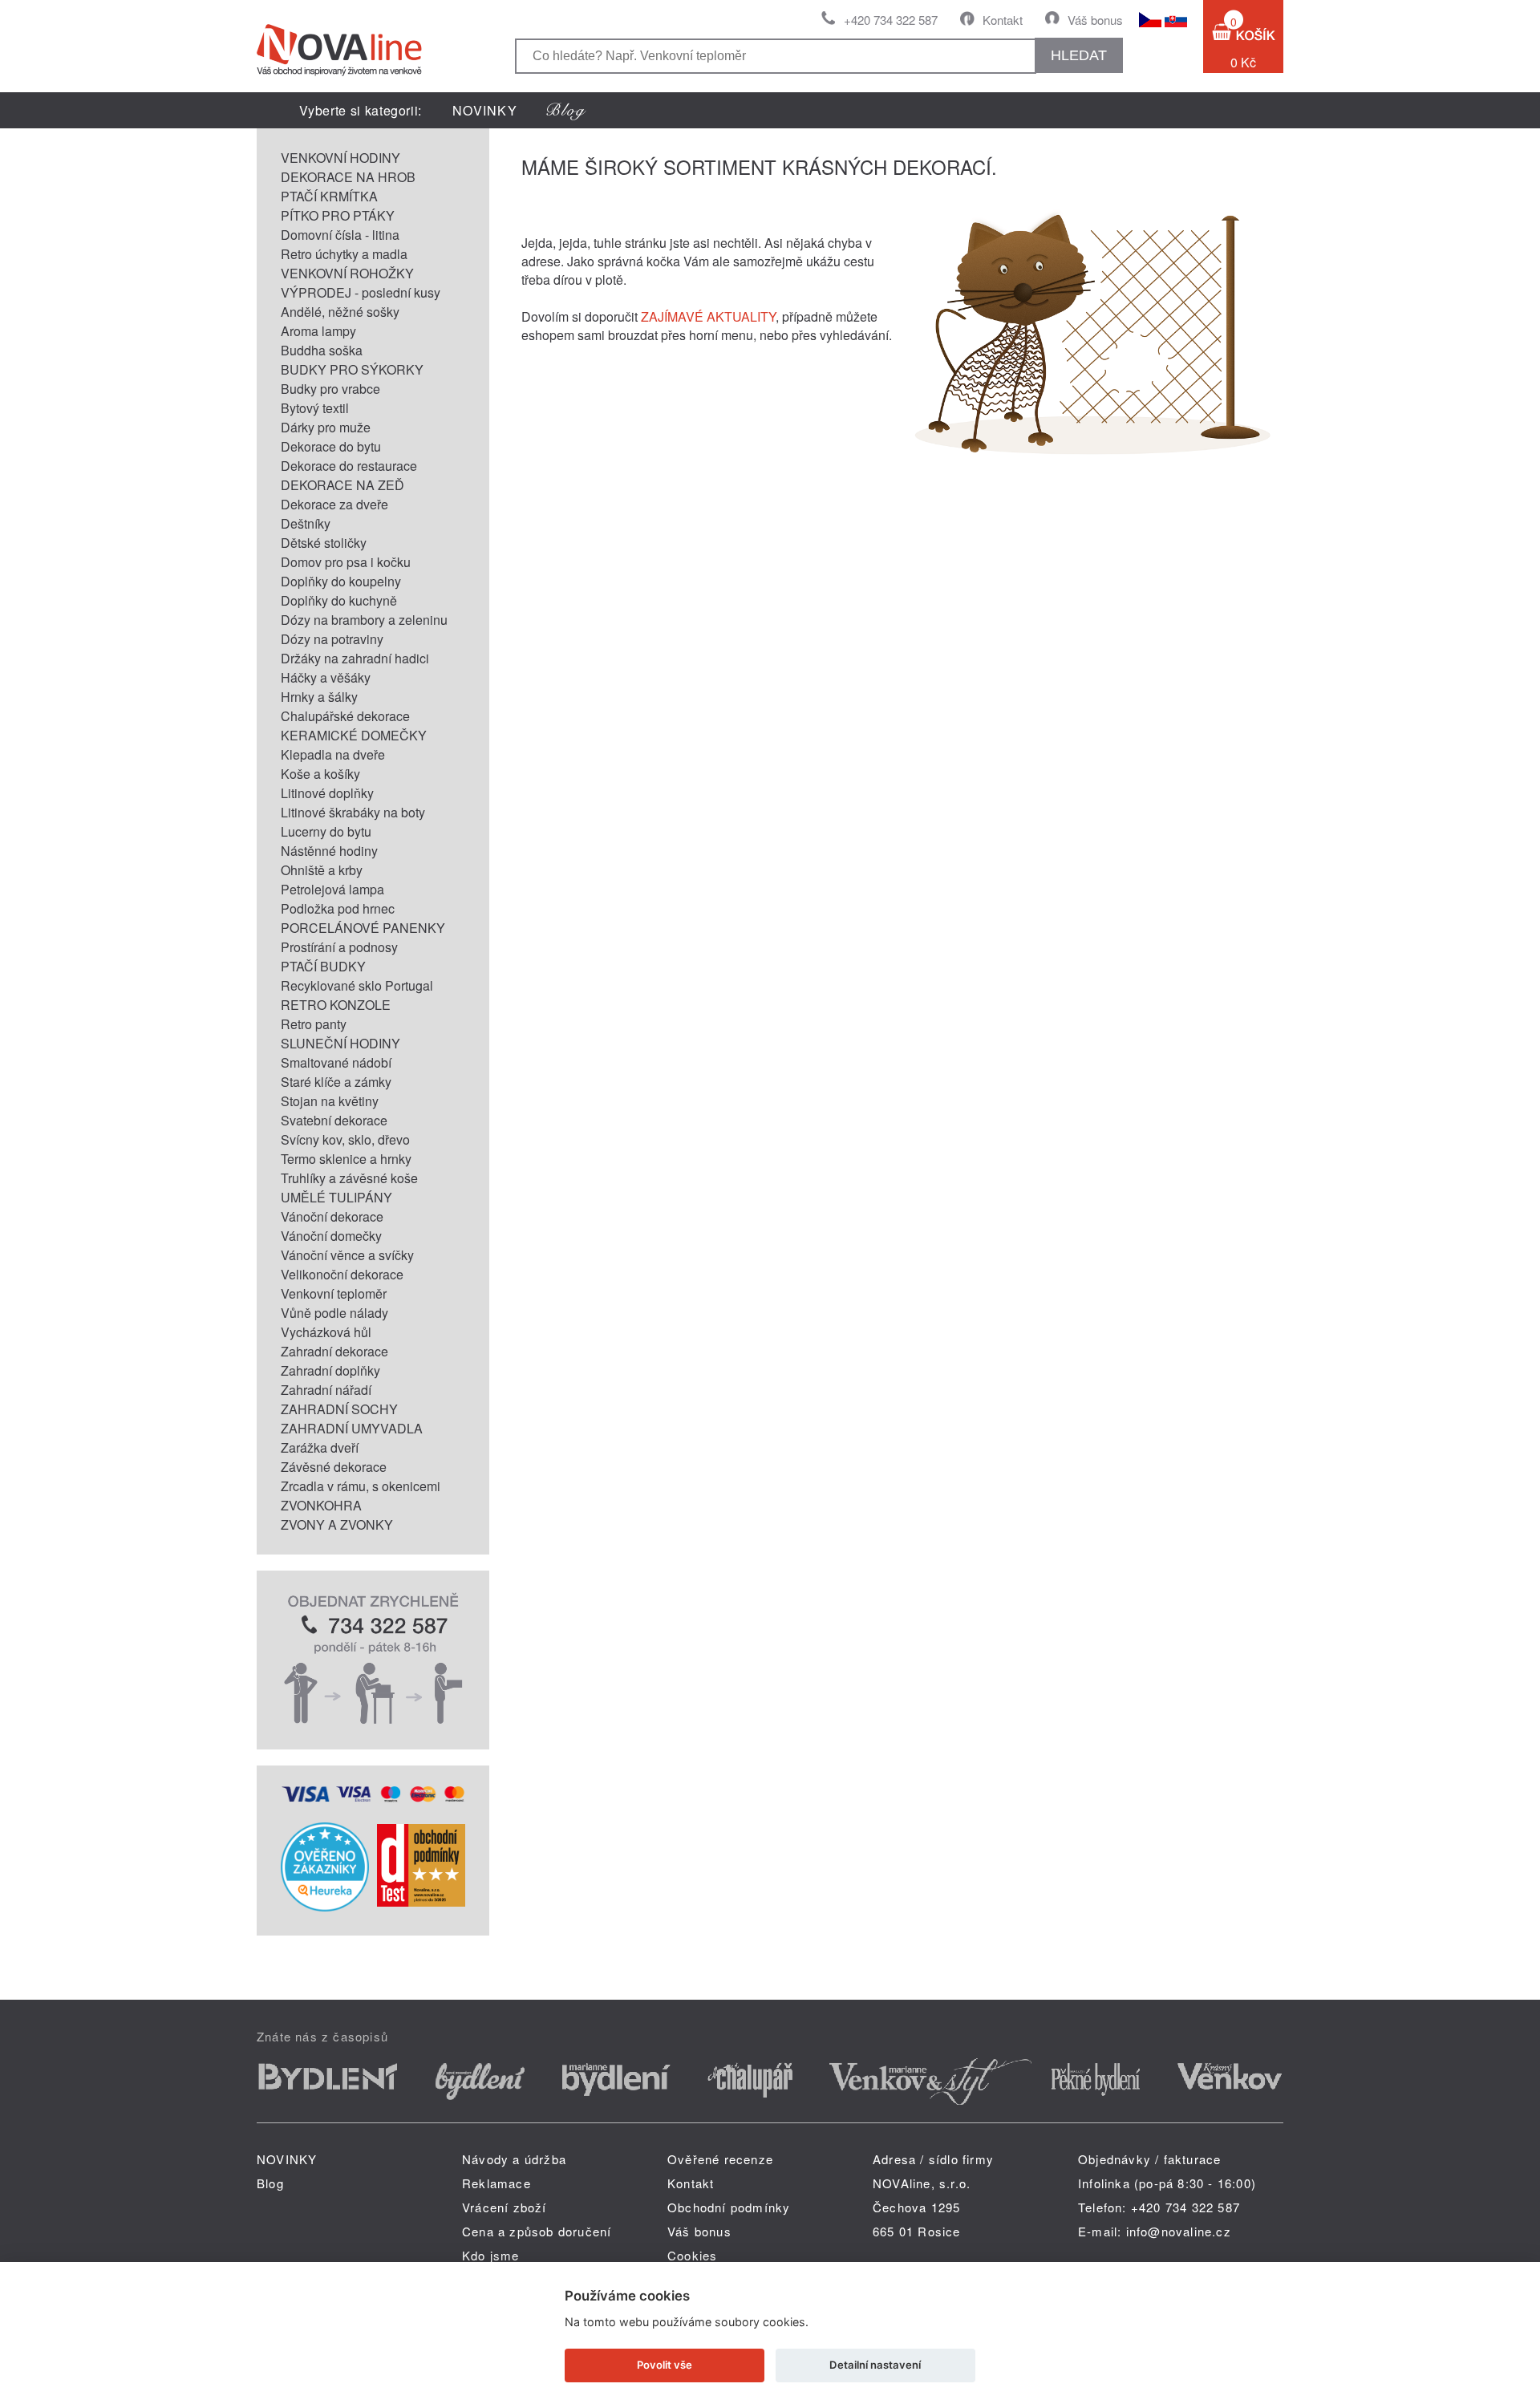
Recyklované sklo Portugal (357, 985)
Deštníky (306, 523)
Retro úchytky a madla (344, 254)
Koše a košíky (320, 774)
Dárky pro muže (326, 427)
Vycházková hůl (326, 1332)
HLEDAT (1079, 55)
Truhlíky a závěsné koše (349, 1178)
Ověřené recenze (720, 2159)
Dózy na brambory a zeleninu (364, 620)
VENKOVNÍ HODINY (340, 158)
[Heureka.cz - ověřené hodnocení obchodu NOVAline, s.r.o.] (325, 1906)
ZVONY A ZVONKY (337, 1524)
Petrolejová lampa (332, 889)
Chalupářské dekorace (345, 716)
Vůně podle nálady (334, 1313)
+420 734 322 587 (891, 20)
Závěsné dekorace (334, 1467)
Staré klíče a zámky (336, 1082)
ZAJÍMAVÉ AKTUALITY (708, 316)
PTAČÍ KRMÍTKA (329, 196)
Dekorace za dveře (334, 504)
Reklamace (496, 2183)
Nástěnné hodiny (329, 851)
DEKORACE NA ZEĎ (342, 485)
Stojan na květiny (330, 1101)
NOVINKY (485, 110)
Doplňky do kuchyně (339, 600)
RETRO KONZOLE (336, 1005)
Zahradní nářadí (326, 1390)
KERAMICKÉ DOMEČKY (354, 735)
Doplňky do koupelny (341, 581)
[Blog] (566, 110)
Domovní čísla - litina (340, 235)
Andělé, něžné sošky (340, 312)
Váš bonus (1095, 20)
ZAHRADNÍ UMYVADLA (352, 1428)
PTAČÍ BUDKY (323, 966)
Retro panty (314, 1024)
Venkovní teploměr (334, 1293)
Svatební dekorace (334, 1120)
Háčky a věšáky (326, 677)
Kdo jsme (491, 2255)
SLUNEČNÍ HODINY (340, 1043)
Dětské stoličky (324, 543)
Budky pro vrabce (330, 389)
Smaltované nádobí (336, 1062)
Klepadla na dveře (333, 754)
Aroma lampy (318, 331)
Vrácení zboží (505, 2207)
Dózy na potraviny (332, 639)
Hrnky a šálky (319, 697)
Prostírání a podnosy (339, 947)
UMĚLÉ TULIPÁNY (336, 1197)
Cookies (692, 2255)
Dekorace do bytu (331, 446)
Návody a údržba (514, 2159)
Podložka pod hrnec (338, 908)
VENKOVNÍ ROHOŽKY (347, 273)
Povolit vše (665, 2365)
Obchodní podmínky (729, 2207)
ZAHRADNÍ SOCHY (339, 1409)
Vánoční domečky (331, 1236)
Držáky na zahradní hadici (355, 658)
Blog (270, 2183)
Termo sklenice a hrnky (346, 1159)
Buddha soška (322, 350)
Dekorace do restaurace (349, 466)
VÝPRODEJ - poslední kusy (361, 292)
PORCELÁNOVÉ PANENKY (363, 928)
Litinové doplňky (327, 793)
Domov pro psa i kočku (346, 562)
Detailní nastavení (875, 2365)
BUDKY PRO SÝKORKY (352, 369)
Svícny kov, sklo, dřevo (345, 1139)
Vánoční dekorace (332, 1216)
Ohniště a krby (322, 870)
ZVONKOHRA (321, 1505)
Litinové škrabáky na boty (353, 812)
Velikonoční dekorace (342, 1274)
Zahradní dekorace (334, 1351)
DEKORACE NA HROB (348, 177)
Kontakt (1003, 20)
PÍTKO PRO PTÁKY (338, 215)
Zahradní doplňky (330, 1370)
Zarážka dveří (320, 1447)
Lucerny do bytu (326, 831)
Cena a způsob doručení (537, 2231)
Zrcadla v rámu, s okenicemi (361, 1486)
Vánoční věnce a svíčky (347, 1255)
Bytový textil (315, 408)
